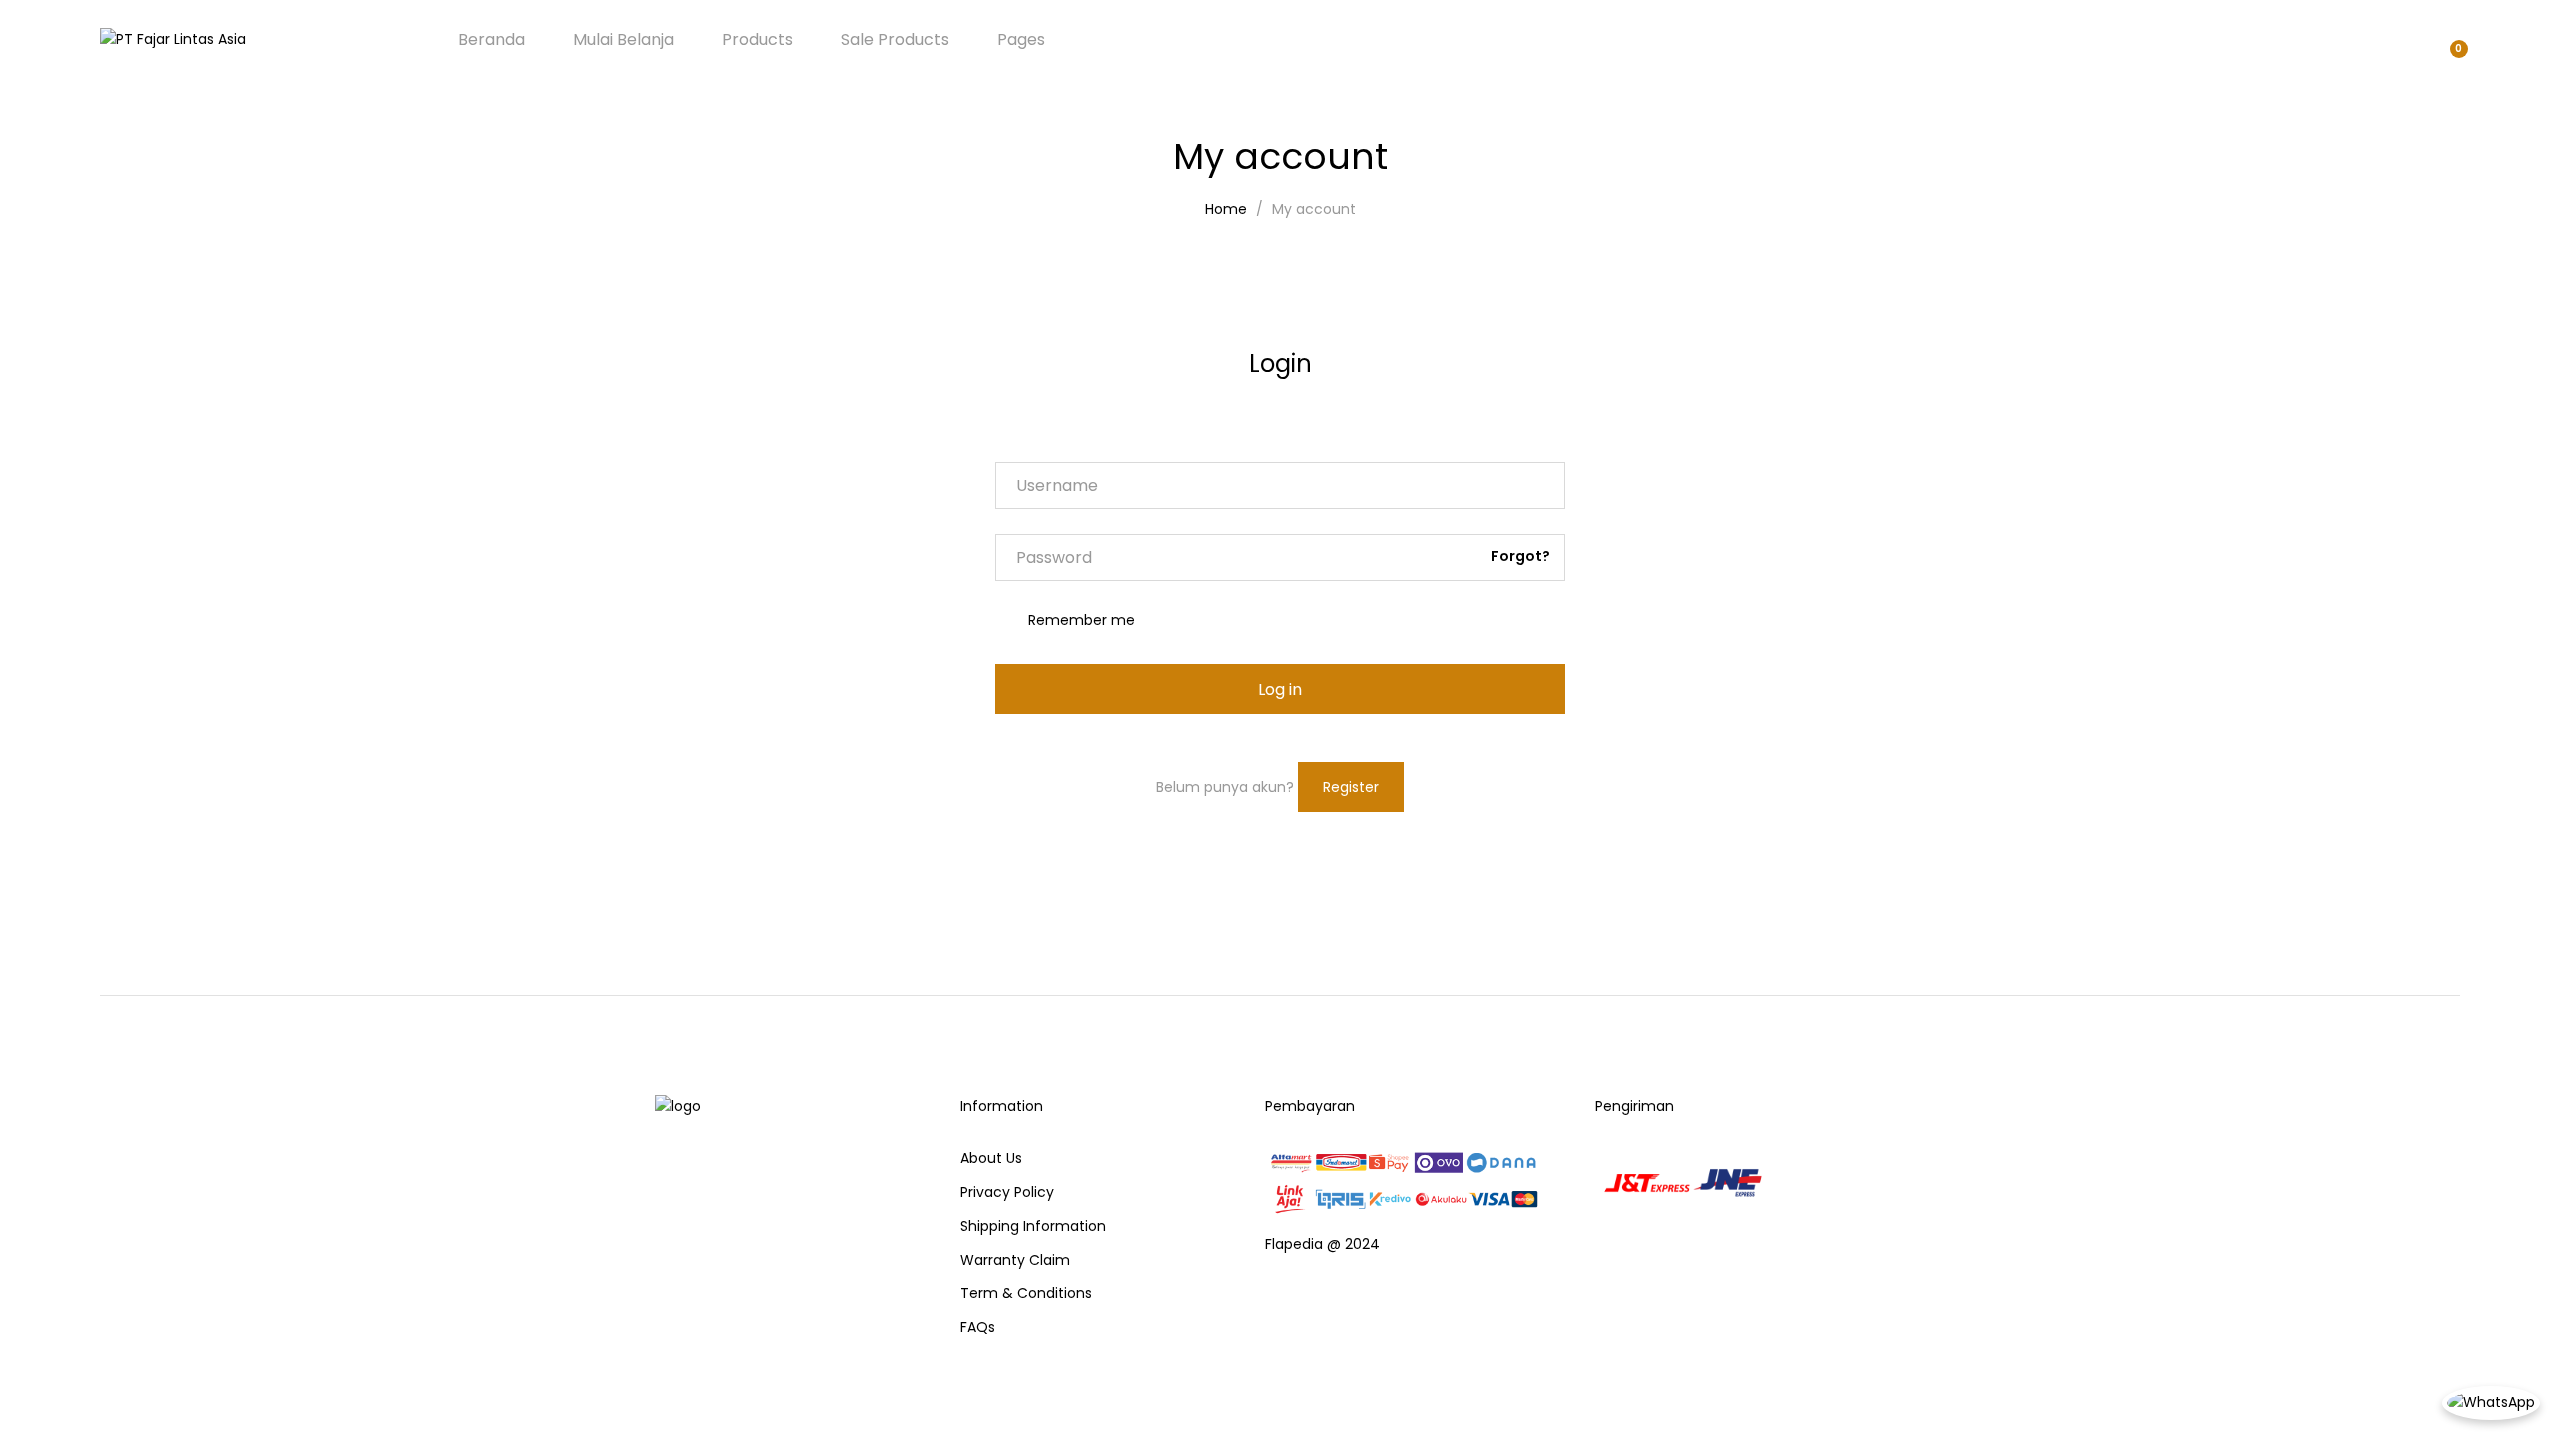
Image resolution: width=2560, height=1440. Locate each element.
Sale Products (895, 40)
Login (1280, 363)
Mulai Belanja (623, 40)
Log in (1280, 689)
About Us (991, 1158)
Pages (1021, 40)
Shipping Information (1033, 1226)
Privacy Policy (1007, 1192)
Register (1351, 787)
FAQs (977, 1327)
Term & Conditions (1026, 1293)
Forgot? (1520, 556)
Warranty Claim (1015, 1260)
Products (757, 40)
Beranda (491, 40)
